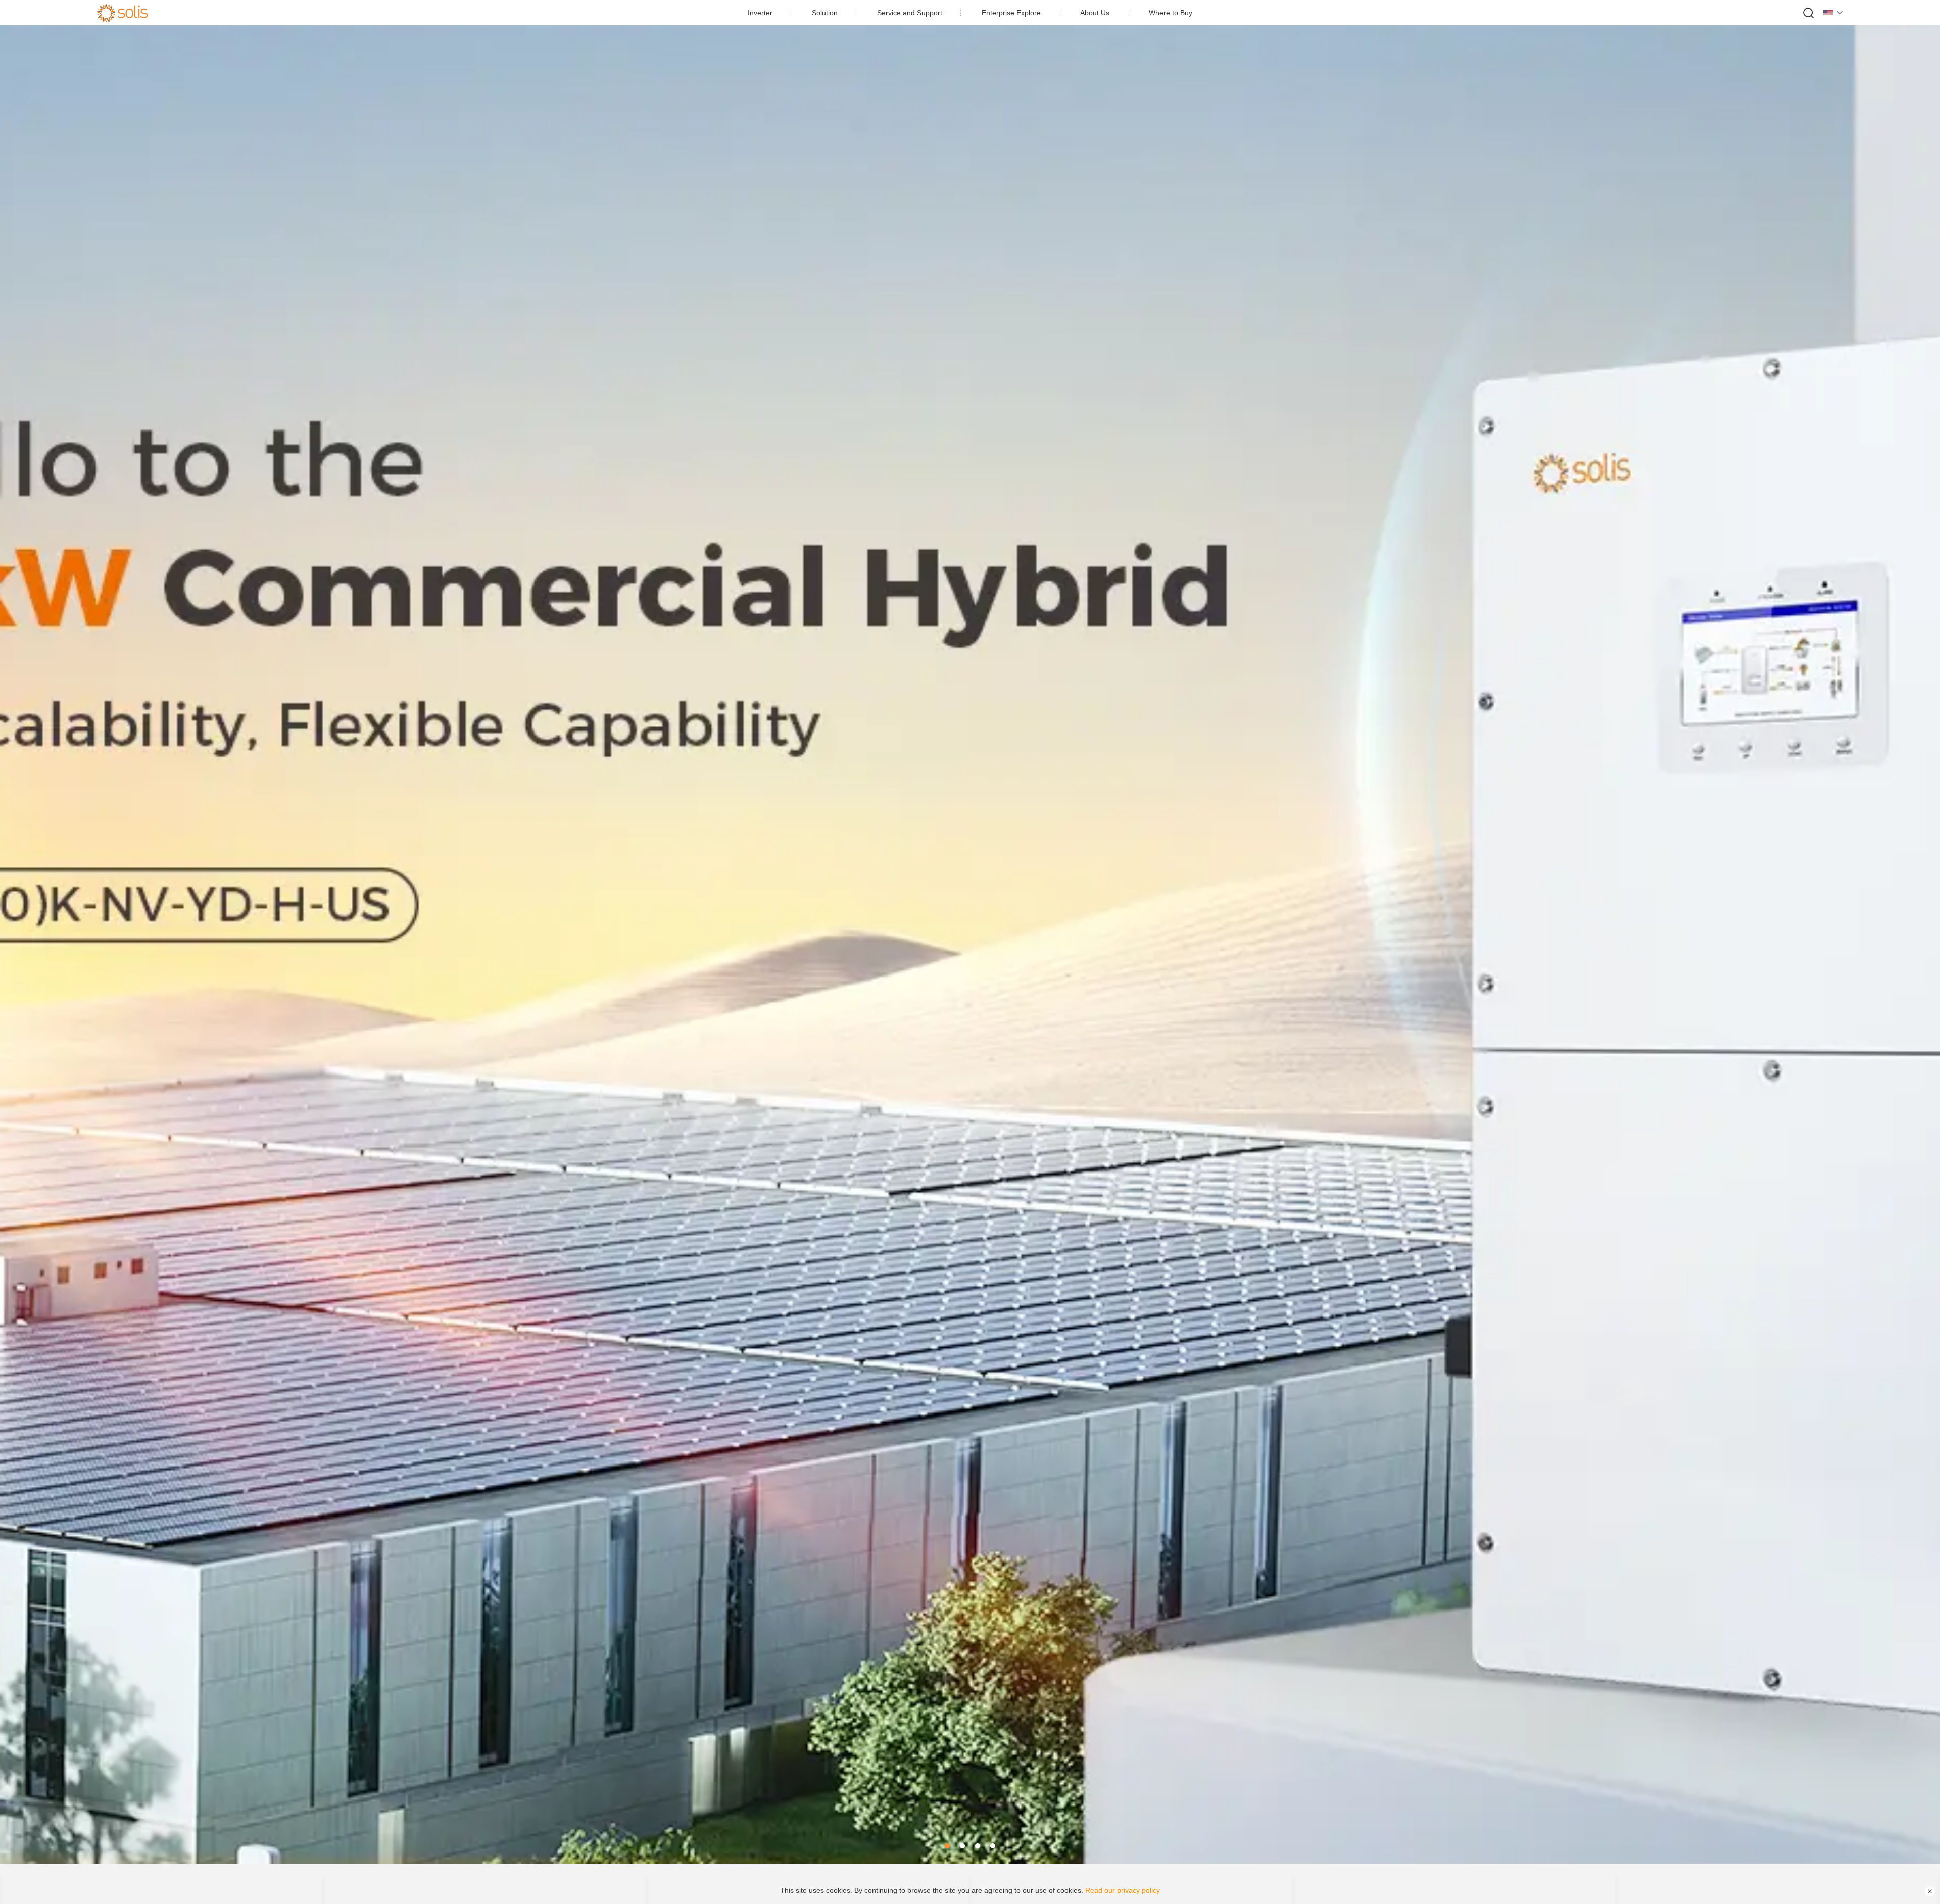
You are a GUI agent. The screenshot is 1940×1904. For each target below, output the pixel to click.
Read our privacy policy (1123, 1890)
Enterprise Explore (1011, 13)
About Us (1095, 13)
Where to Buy (1171, 13)
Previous (20, 932)
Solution (825, 13)
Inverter (760, 13)
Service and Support (910, 13)
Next (1920, 932)
